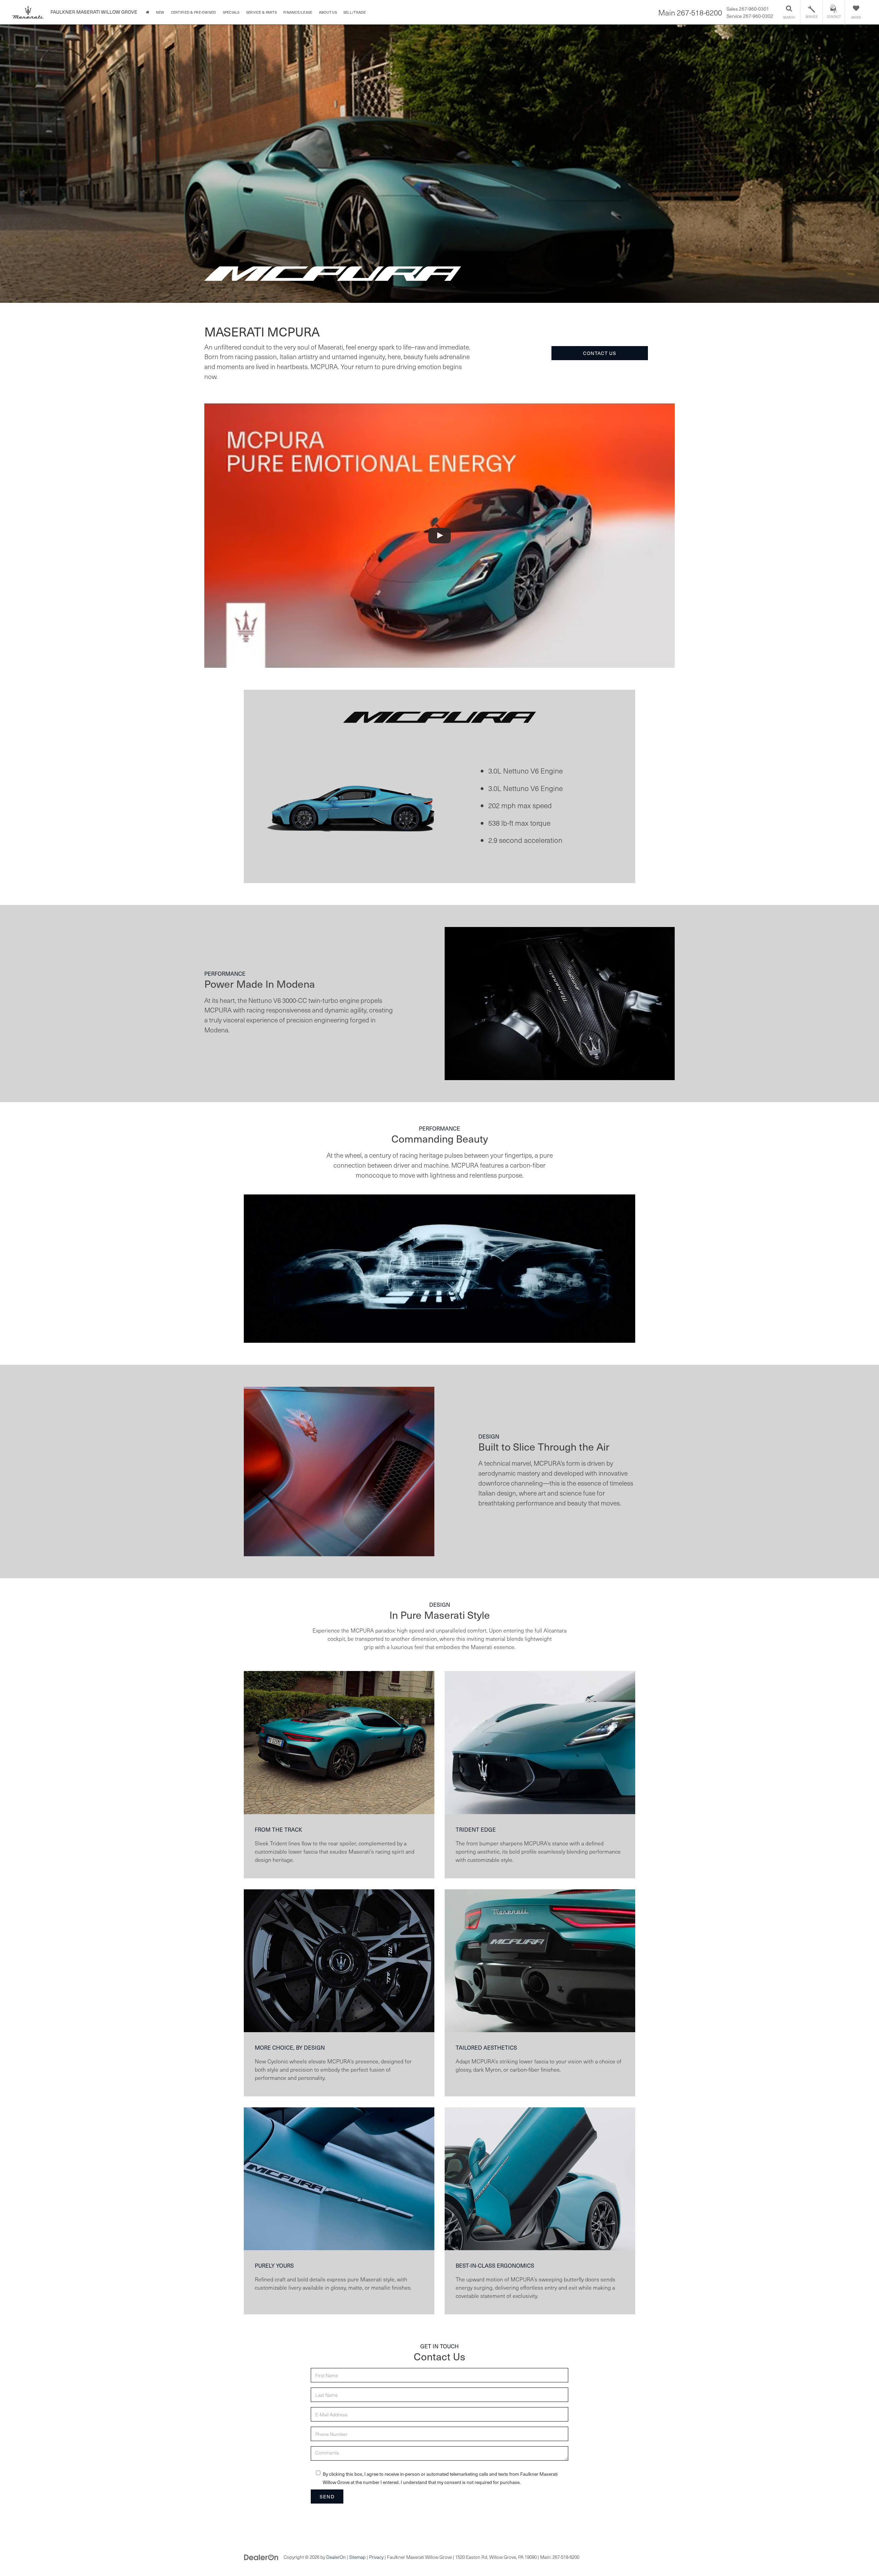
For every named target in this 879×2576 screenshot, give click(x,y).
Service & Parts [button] (261, 12)
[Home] (147, 12)
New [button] (160, 12)
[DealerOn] (261, 2557)
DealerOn (336, 2557)
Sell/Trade (355, 12)
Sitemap (357, 2557)
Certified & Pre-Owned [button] (194, 12)
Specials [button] (231, 12)
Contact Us (600, 353)
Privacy (376, 2557)
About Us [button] (328, 12)
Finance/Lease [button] (298, 12)
